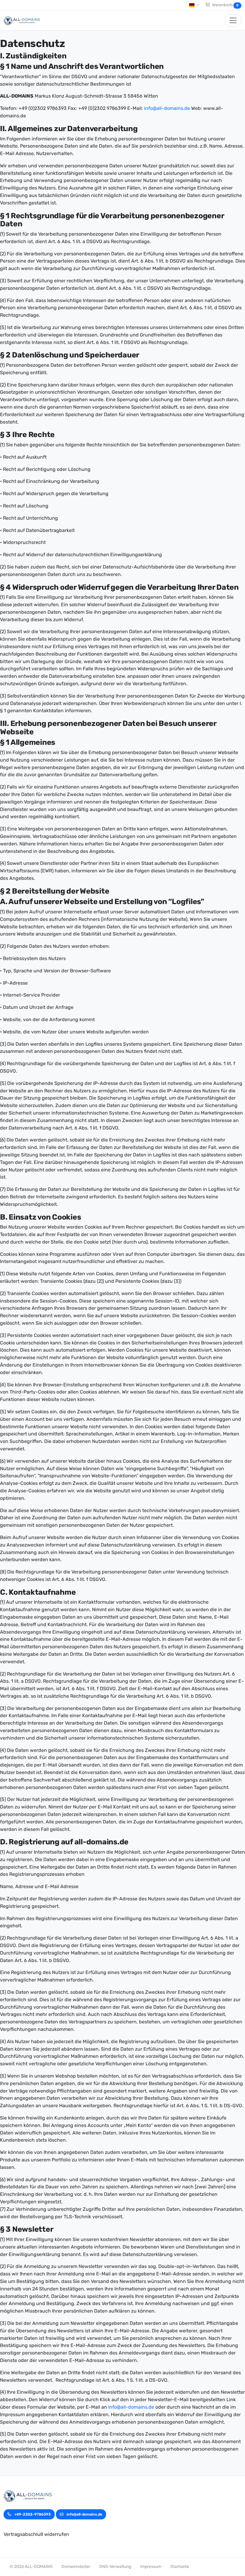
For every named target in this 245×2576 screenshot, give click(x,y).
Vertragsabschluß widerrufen (36, 2534)
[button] (194, 5)
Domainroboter (76, 2567)
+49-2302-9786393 (32, 2514)
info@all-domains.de (167, 108)
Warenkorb (225, 5)
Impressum (151, 2567)
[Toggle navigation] (233, 20)
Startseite (180, 2567)
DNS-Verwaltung (115, 2567)
